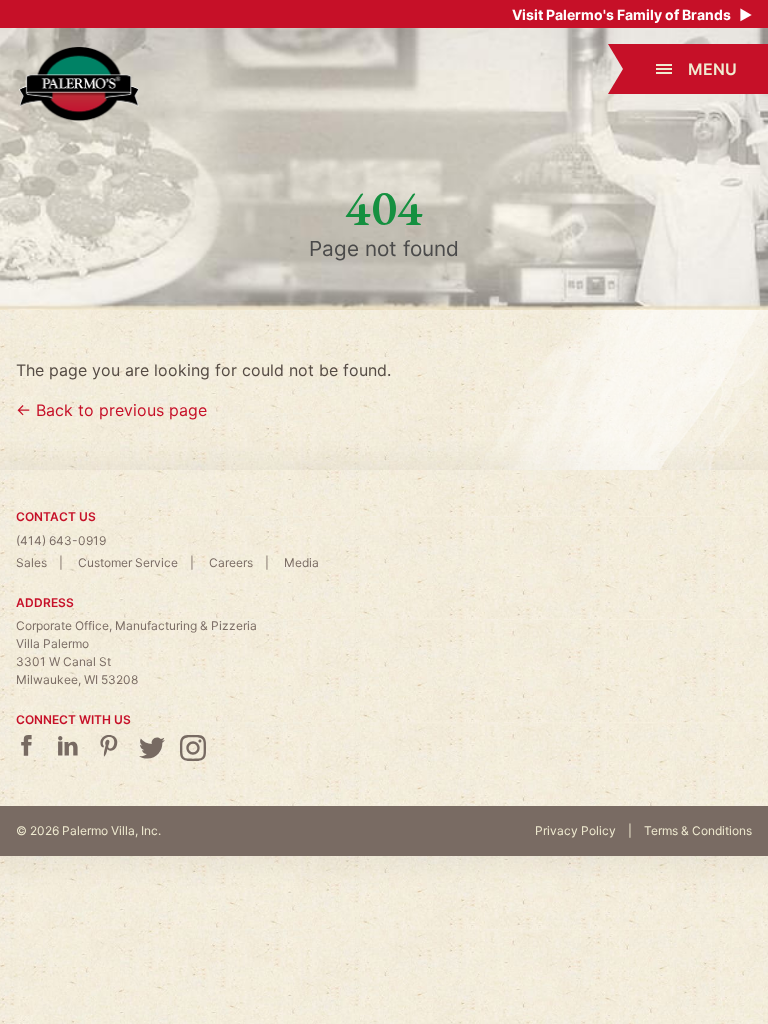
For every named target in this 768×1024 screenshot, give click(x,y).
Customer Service (128, 562)
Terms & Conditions (698, 830)
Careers (231, 562)
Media (301, 562)
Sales (31, 562)
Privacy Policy (575, 830)
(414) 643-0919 (61, 540)
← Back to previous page (111, 410)
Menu (712, 69)
